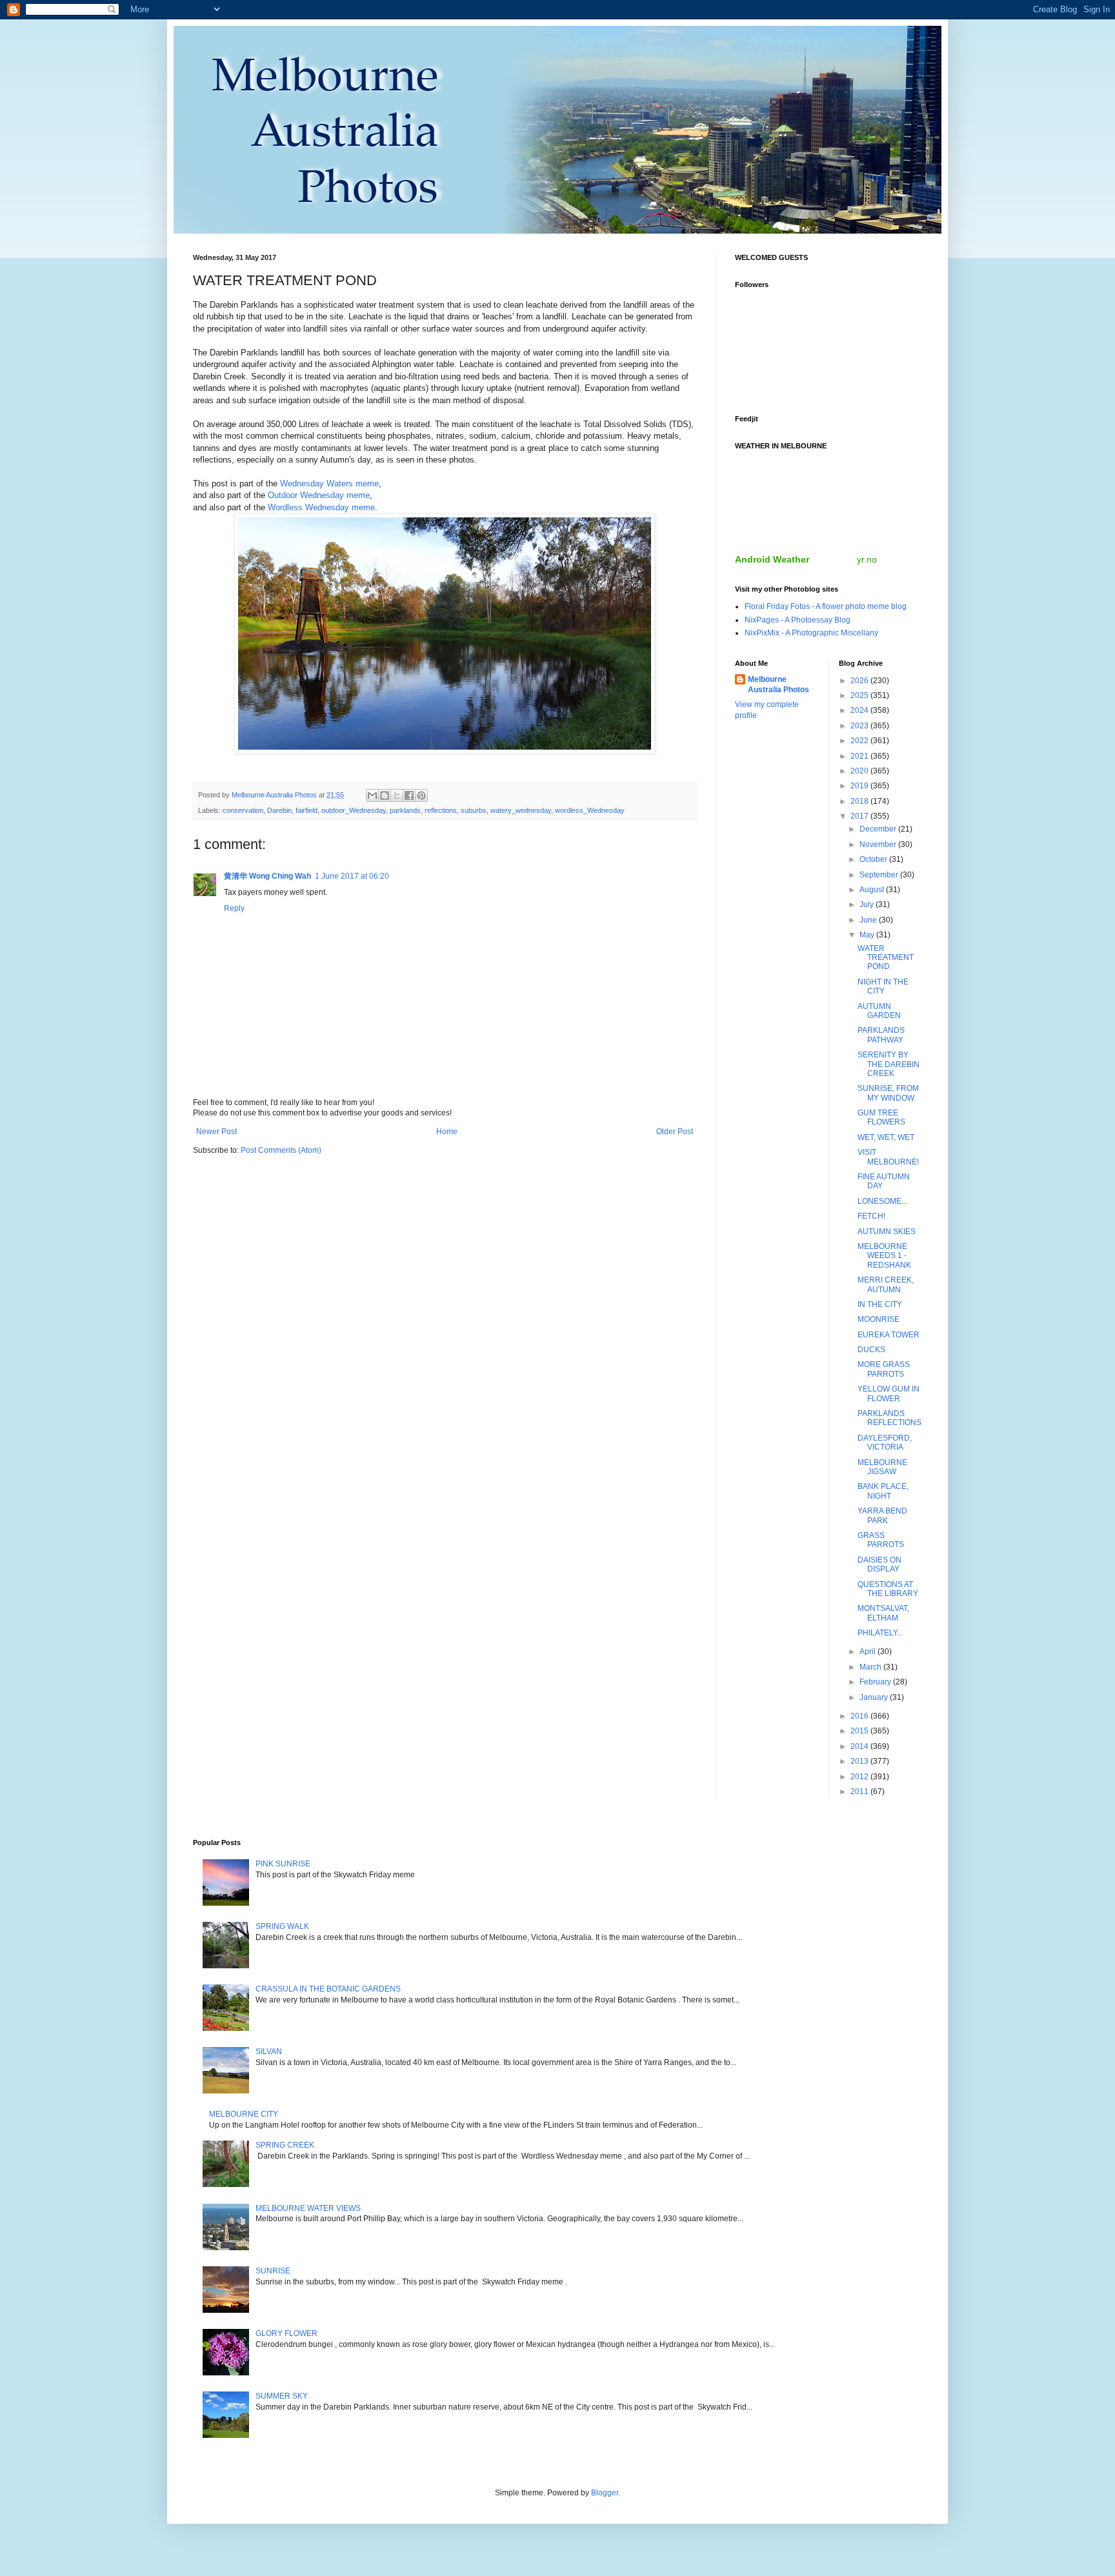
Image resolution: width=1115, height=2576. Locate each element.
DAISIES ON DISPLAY (879, 1564)
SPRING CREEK (285, 2145)
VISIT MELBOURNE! (888, 1157)
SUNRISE (273, 2271)
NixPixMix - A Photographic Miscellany (811, 633)
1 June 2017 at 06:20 (352, 876)
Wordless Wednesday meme (321, 507)
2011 (860, 1792)
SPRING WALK (282, 1926)
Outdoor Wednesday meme (319, 495)
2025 (860, 695)
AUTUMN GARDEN (879, 1011)
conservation (243, 810)
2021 (860, 756)
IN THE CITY (880, 1304)
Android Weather (772, 559)
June (869, 920)
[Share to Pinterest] (421, 795)
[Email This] (372, 795)
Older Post (675, 1132)
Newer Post (216, 1132)
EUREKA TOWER (889, 1335)
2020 (860, 771)
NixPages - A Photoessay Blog (798, 620)
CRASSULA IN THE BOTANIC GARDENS (328, 1989)
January (875, 1697)
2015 (860, 1731)
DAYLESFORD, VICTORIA (885, 1443)
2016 (860, 1716)
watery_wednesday (521, 810)
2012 (860, 1777)
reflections (441, 810)
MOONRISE (879, 1319)
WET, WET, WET (886, 1137)
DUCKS (871, 1350)
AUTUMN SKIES (887, 1232)
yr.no (867, 559)
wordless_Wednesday (590, 810)
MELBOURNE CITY (244, 2114)
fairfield (306, 810)
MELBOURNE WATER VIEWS (308, 2208)
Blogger (605, 2493)
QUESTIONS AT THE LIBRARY (888, 1589)
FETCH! (871, 1216)
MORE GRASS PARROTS (884, 1369)
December (879, 829)
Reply (234, 908)
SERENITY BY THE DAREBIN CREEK (889, 1064)
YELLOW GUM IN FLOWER (889, 1393)
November (879, 844)
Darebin (279, 810)
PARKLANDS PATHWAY (881, 1035)
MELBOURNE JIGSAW (882, 1467)
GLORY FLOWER (286, 2333)
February (876, 1682)
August (873, 890)
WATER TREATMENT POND (886, 958)
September (880, 875)
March (871, 1667)
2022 (860, 741)
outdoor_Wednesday (354, 810)
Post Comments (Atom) (281, 1150)
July (868, 904)
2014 (860, 1746)
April (869, 1652)
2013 (860, 1761)
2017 (860, 816)
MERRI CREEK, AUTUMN (886, 1284)
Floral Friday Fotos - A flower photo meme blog (826, 606)
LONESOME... (882, 1201)
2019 (860, 786)
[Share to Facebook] (409, 795)
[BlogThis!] (385, 795)
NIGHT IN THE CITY (883, 986)
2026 (860, 681)
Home (447, 1132)
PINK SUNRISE (283, 1864)
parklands (405, 810)
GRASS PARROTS (881, 1540)
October (874, 859)
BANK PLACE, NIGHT (883, 1491)
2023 (860, 726)
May (868, 935)
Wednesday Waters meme (329, 484)
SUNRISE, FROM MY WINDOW (888, 1093)
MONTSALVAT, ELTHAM (883, 1613)
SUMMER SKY (282, 2396)
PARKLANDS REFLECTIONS (889, 1418)
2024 (860, 710)
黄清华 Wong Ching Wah (267, 876)
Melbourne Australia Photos (778, 685)
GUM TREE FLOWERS (881, 1117)
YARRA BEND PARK (882, 1515)
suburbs (474, 810)
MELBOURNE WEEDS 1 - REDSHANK (884, 1256)
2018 (860, 801)
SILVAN (269, 2052)
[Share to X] (397, 795)
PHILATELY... (880, 1633)
